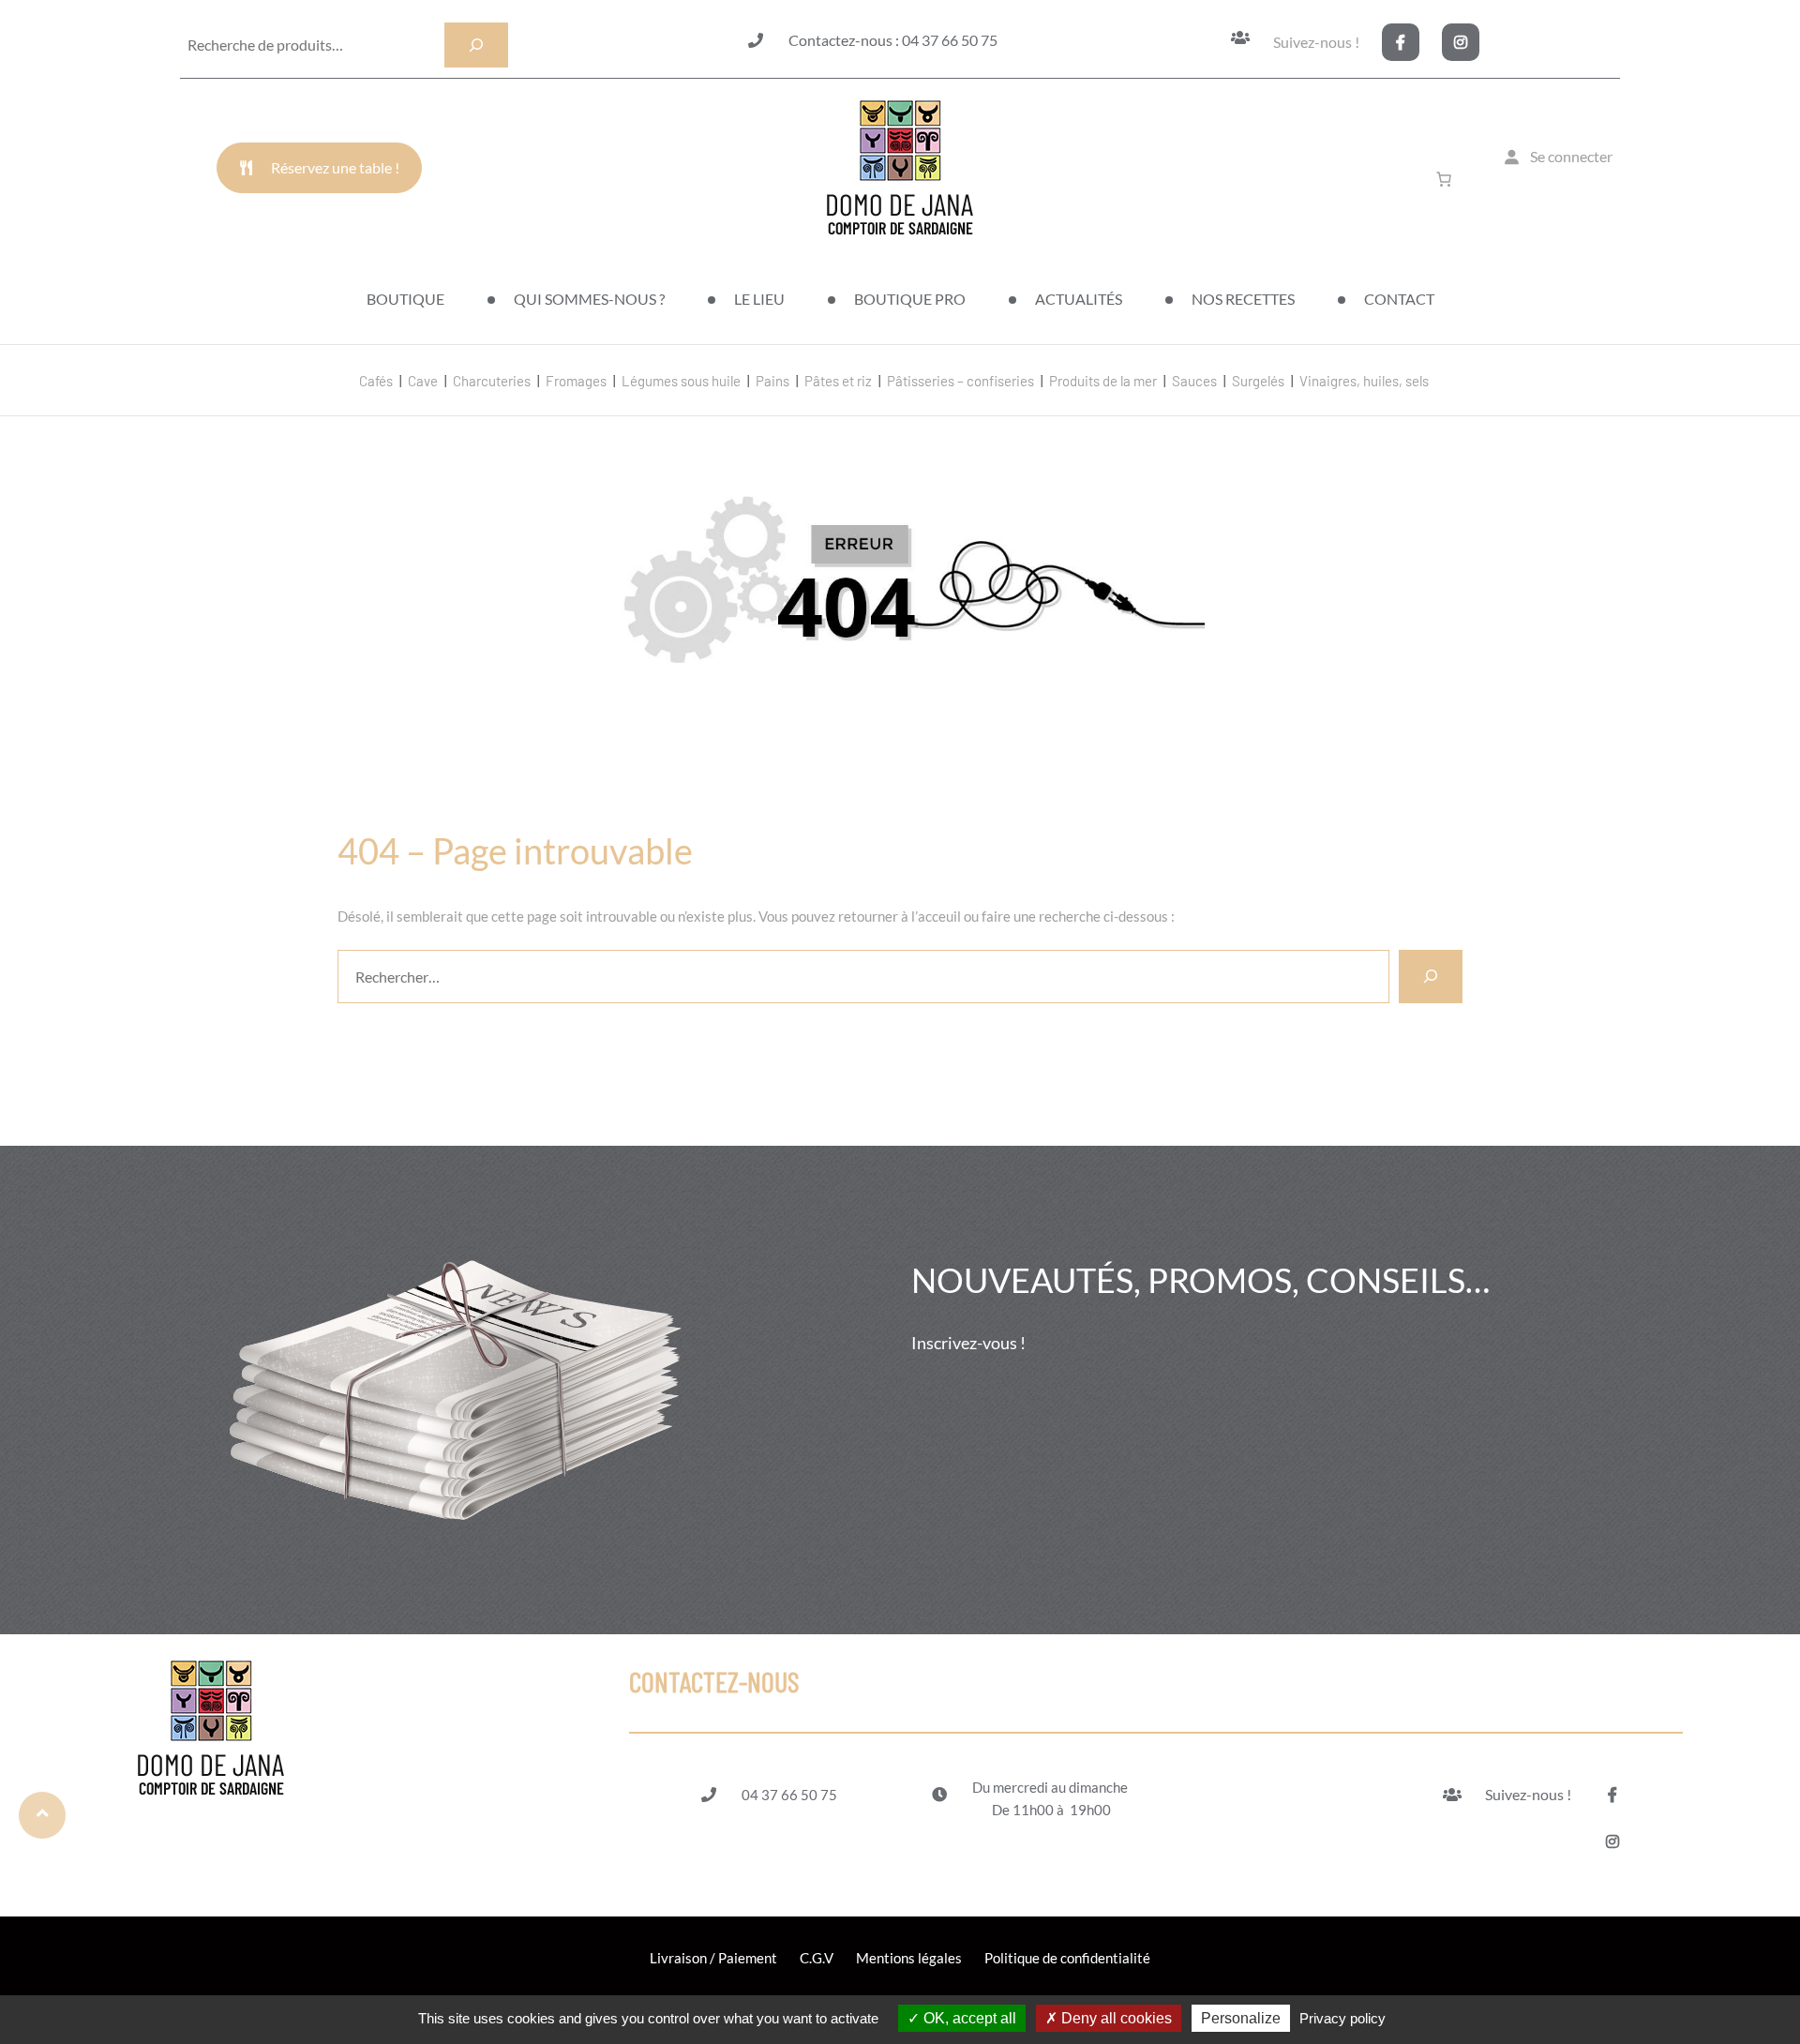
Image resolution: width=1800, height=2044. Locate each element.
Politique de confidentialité (1067, 1958)
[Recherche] (476, 45)
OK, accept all (968, 2018)
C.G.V (817, 1958)
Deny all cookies (1115, 2018)
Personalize (1241, 2018)
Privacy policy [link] (1342, 2018)
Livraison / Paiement (713, 1958)
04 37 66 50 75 (789, 1795)
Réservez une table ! (335, 167)
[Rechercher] (1431, 976)
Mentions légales (909, 1958)
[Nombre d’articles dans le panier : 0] (1447, 179)
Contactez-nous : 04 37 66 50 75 (893, 40)
